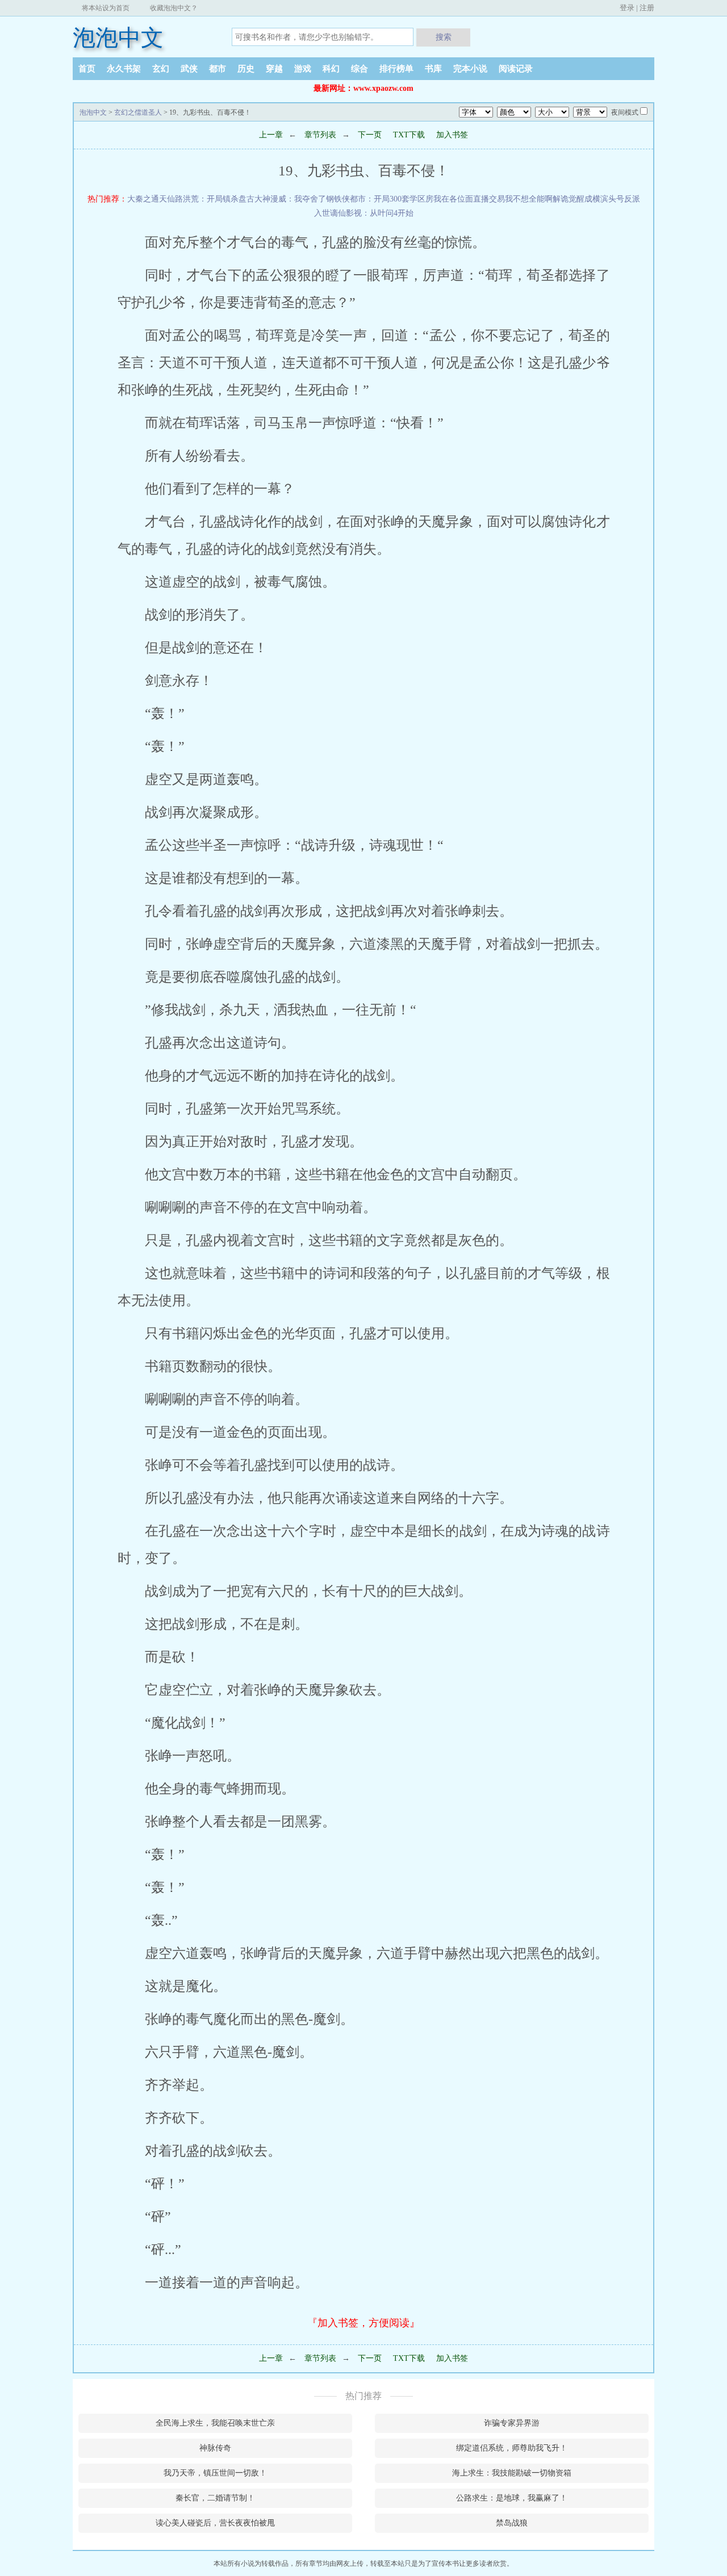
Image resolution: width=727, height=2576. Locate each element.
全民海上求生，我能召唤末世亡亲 (215, 2423)
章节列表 (320, 135)
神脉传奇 (215, 2448)
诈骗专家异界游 (512, 2423)
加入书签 (452, 135)
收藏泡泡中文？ (174, 8)
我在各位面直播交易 (469, 199)
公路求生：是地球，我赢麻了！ (512, 2498)
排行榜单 (396, 69)
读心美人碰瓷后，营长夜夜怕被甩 (215, 2523)
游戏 (303, 69)
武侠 (189, 69)
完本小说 (470, 69)
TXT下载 (409, 135)
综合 (360, 69)
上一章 (271, 135)
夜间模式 (625, 112)
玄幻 (161, 69)
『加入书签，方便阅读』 (363, 2323)
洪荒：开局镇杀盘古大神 (227, 199)
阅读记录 (516, 69)
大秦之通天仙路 (155, 199)
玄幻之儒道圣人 (138, 112)
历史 (246, 69)
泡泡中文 (118, 38)
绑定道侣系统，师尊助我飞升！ (512, 2448)
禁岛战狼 (512, 2523)
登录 (627, 8)
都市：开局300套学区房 (392, 199)
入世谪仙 (330, 213)
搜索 (444, 37)
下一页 (369, 135)
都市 (218, 69)
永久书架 (124, 69)
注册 (647, 8)
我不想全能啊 (529, 199)
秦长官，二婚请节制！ (215, 2498)
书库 (433, 69)
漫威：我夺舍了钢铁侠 (310, 199)
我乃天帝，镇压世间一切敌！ (215, 2473)
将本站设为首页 (106, 8)
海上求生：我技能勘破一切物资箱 (512, 2473)
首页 (87, 69)
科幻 (331, 69)
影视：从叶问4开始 (380, 213)
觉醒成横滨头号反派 (604, 199)
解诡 (561, 199)
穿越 (274, 69)
